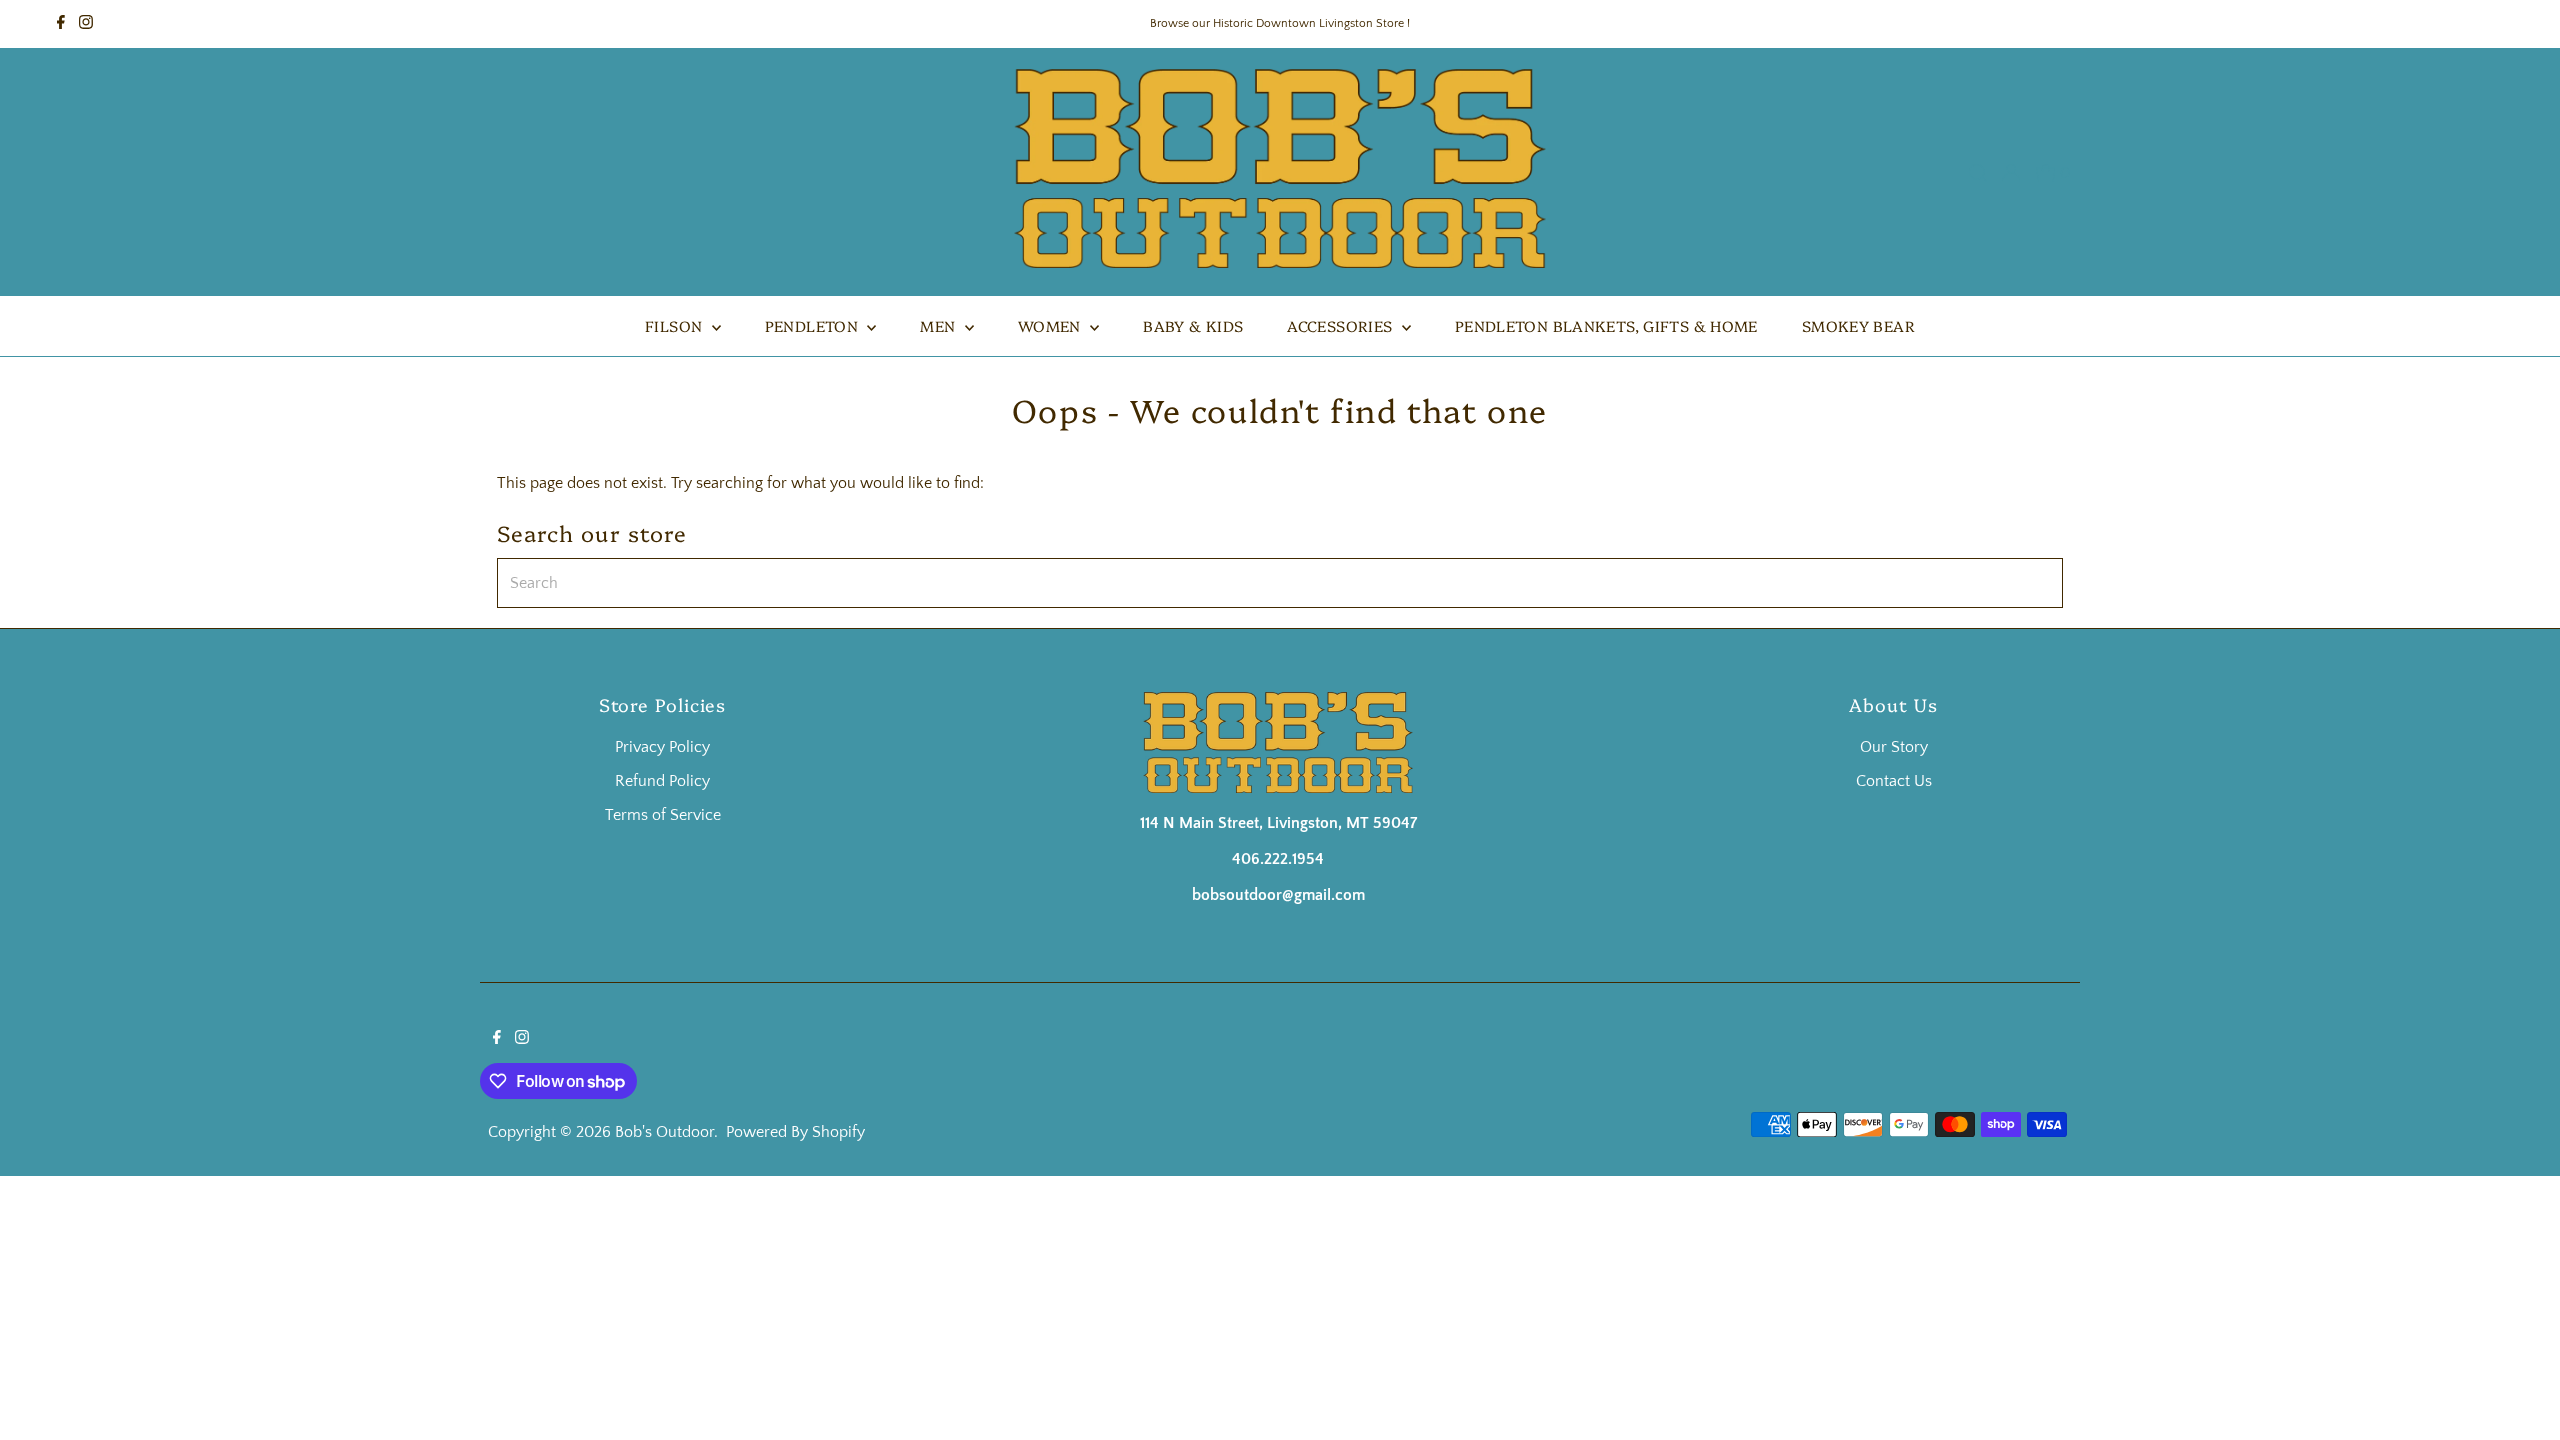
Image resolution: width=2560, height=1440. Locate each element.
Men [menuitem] (940, 325)
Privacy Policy (662, 747)
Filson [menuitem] (676, 325)
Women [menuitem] (1051, 325)
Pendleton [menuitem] (814, 325)
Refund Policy (662, 781)
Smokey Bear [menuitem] (1858, 325)
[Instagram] (86, 24)
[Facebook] (61, 24)
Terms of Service (663, 815)
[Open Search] (1978, 173)
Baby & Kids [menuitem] (1193, 325)
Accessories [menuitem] (1342, 325)
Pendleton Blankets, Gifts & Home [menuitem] (1606, 325)
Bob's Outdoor (664, 1132)
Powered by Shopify (795, 1132)
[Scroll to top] (2520, 1400)
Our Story (1894, 747)
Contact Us (1894, 781)
